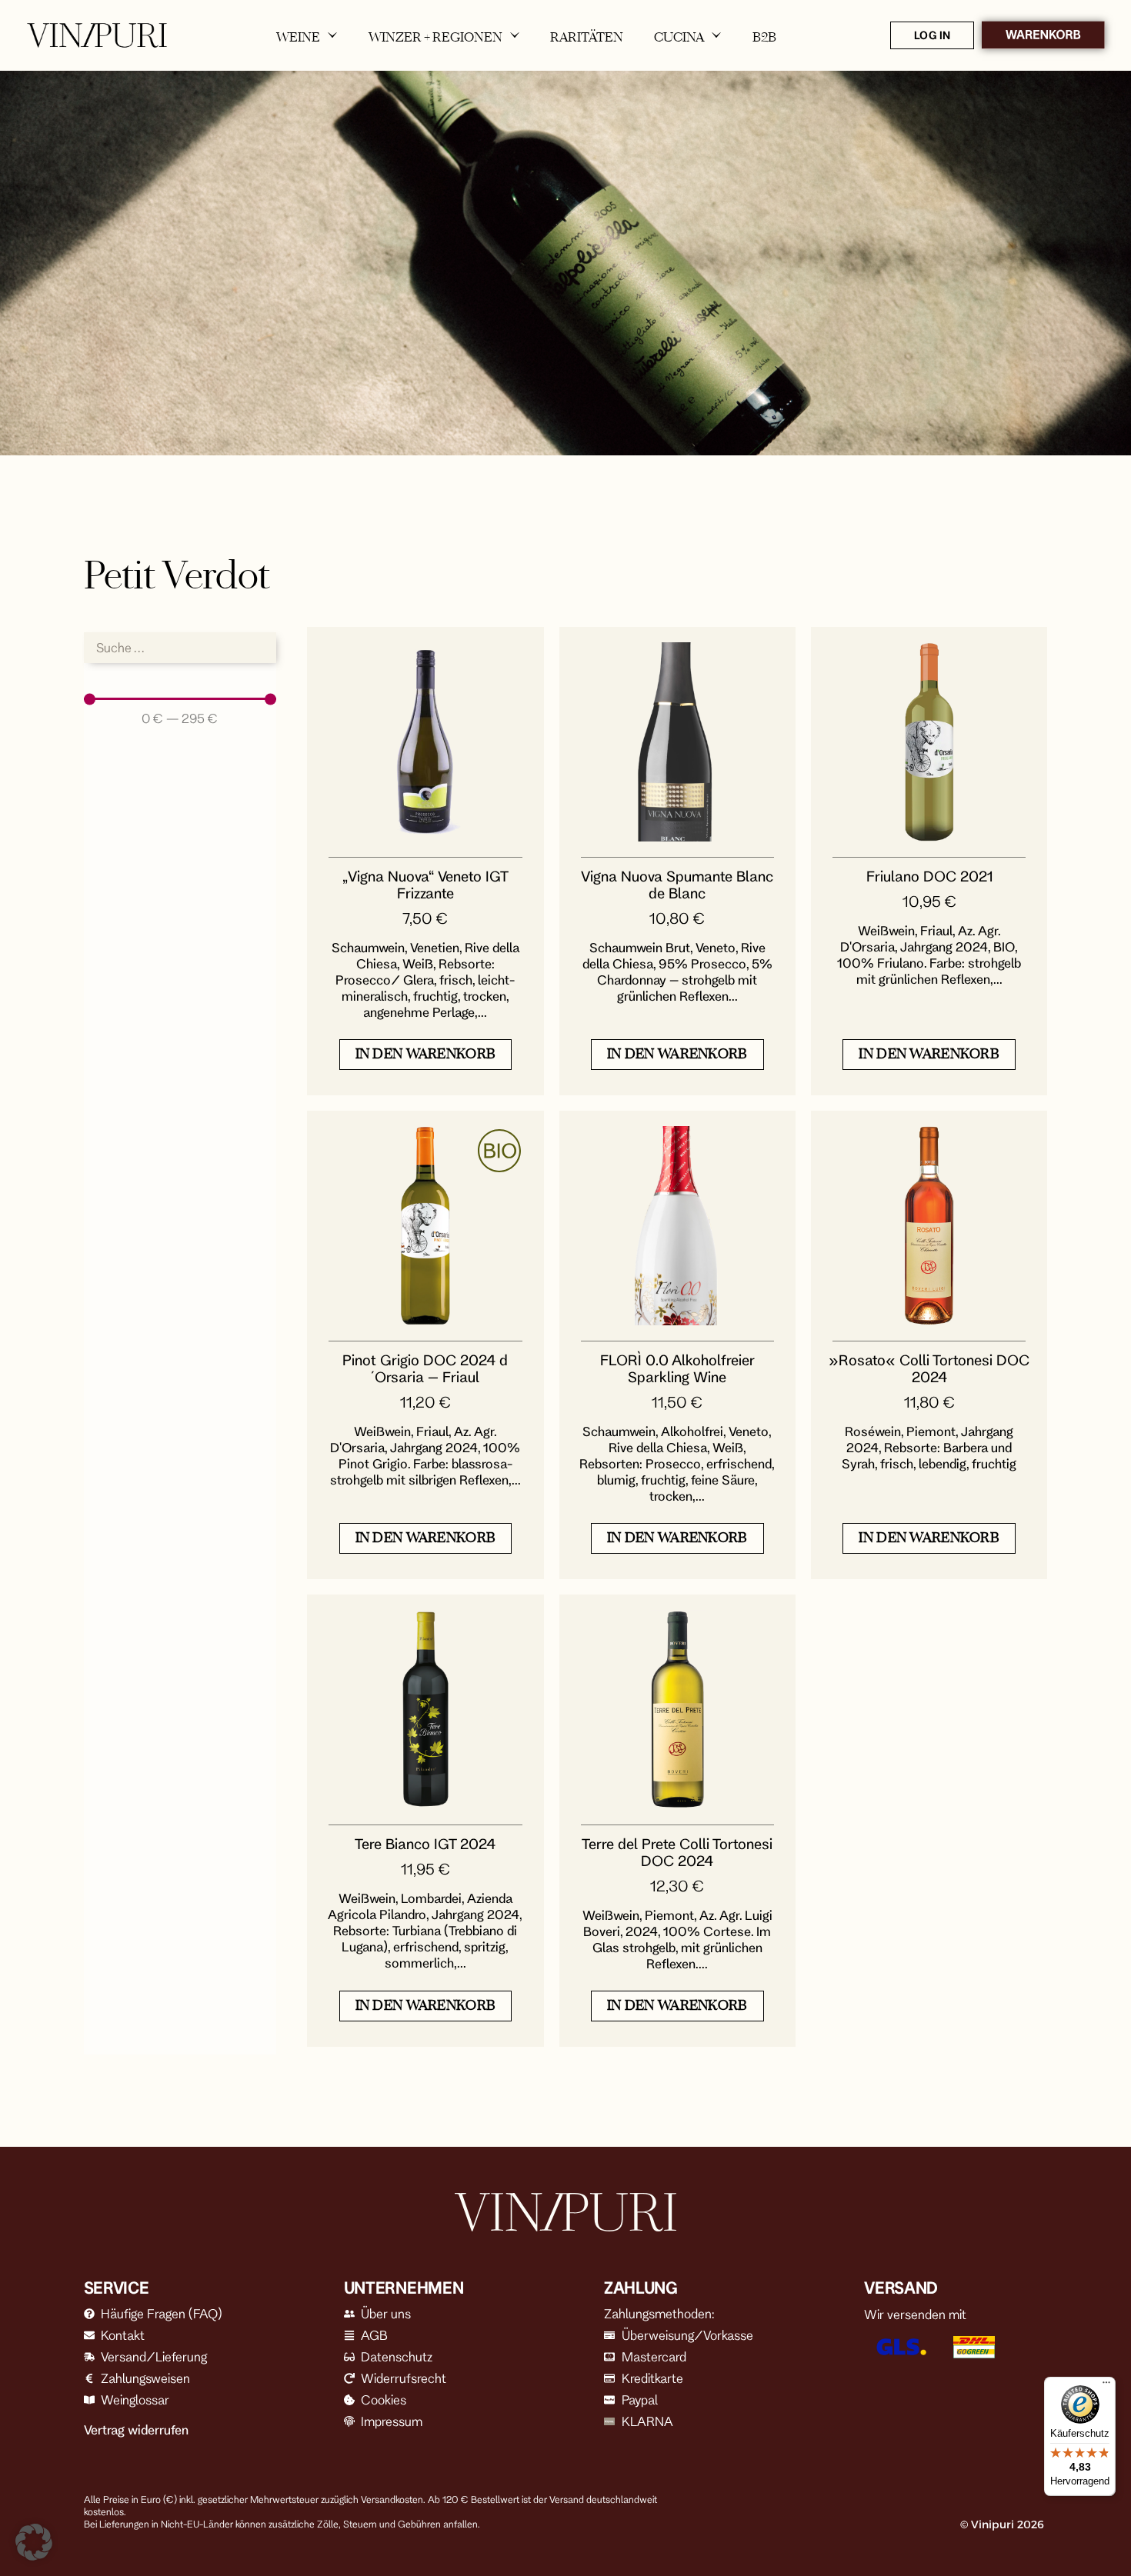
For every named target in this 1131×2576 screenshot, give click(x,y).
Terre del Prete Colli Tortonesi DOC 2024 (677, 1852)
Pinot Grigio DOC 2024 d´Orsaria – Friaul (425, 1368)
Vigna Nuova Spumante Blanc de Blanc (677, 885)
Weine (298, 37)
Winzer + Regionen (435, 37)
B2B (764, 37)
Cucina (679, 37)
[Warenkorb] (1043, 35)
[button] (34, 2542)
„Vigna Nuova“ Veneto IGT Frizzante (425, 885)
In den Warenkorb (426, 1053)
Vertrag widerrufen (136, 2430)
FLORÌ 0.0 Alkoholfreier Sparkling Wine (677, 1368)
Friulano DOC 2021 (929, 876)
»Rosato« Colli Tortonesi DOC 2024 (929, 1368)
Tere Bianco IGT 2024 (425, 1844)
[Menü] (1106, 2386)
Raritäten (587, 37)
